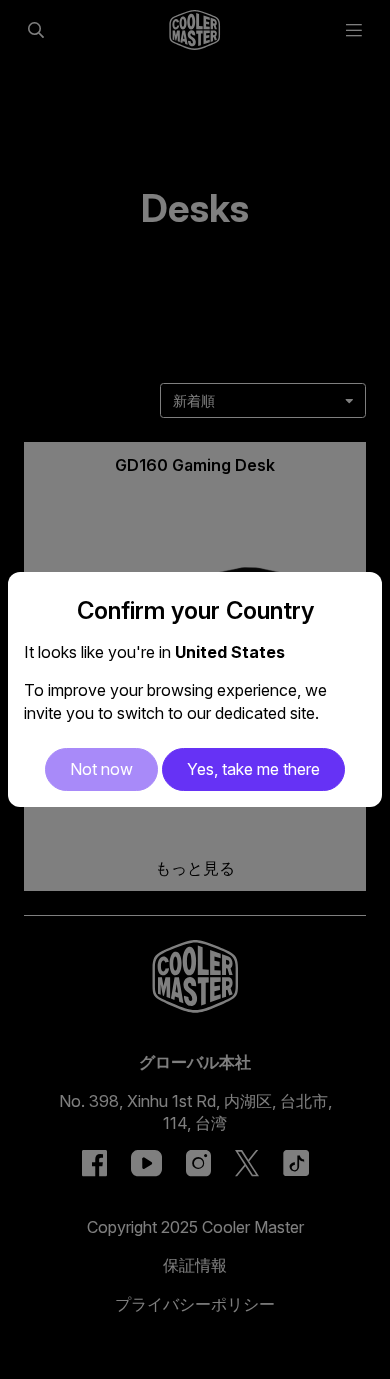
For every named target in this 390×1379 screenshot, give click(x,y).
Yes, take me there (253, 769)
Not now (101, 769)
